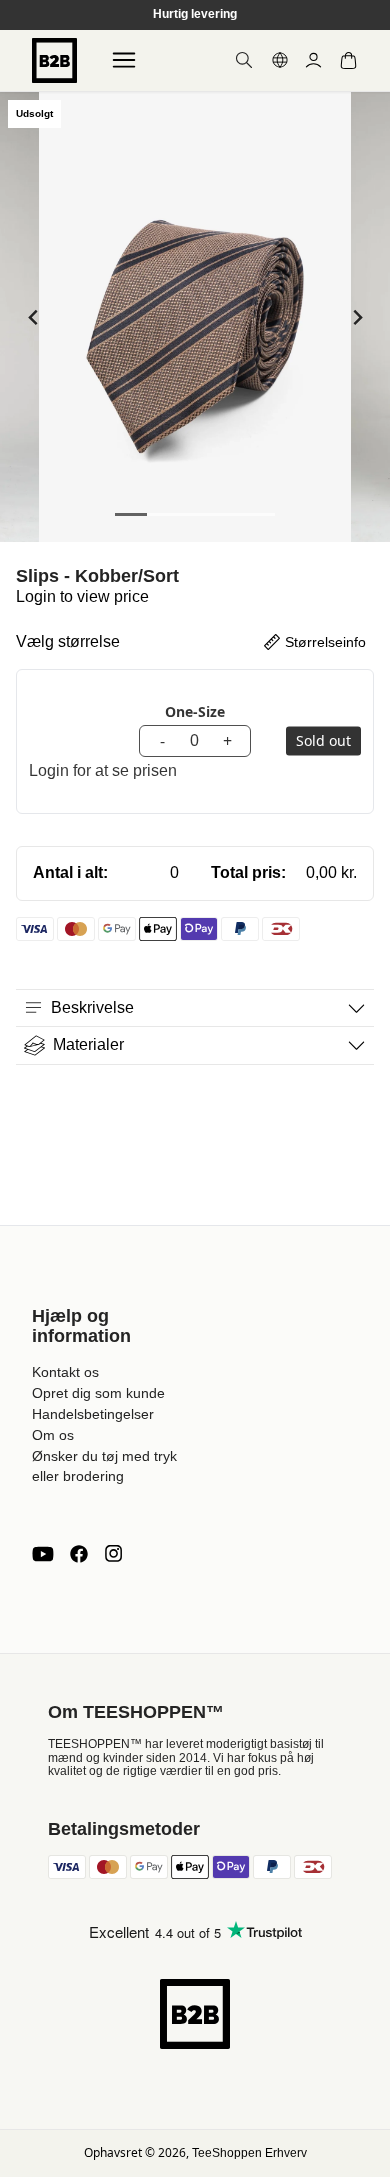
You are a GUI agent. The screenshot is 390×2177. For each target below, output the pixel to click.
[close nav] (20, 79)
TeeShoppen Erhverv (249, 2153)
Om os (53, 1435)
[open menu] (124, 60)
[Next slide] (356, 317)
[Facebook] (79, 1554)
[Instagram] (113, 1554)
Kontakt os (65, 1372)
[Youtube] (43, 1554)
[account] (313, 60)
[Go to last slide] (33, 317)
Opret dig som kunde (98, 1393)
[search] (244, 60)
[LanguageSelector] (280, 60)
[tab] (131, 514)
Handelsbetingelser (93, 1414)
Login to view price (82, 596)
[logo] (54, 60)
